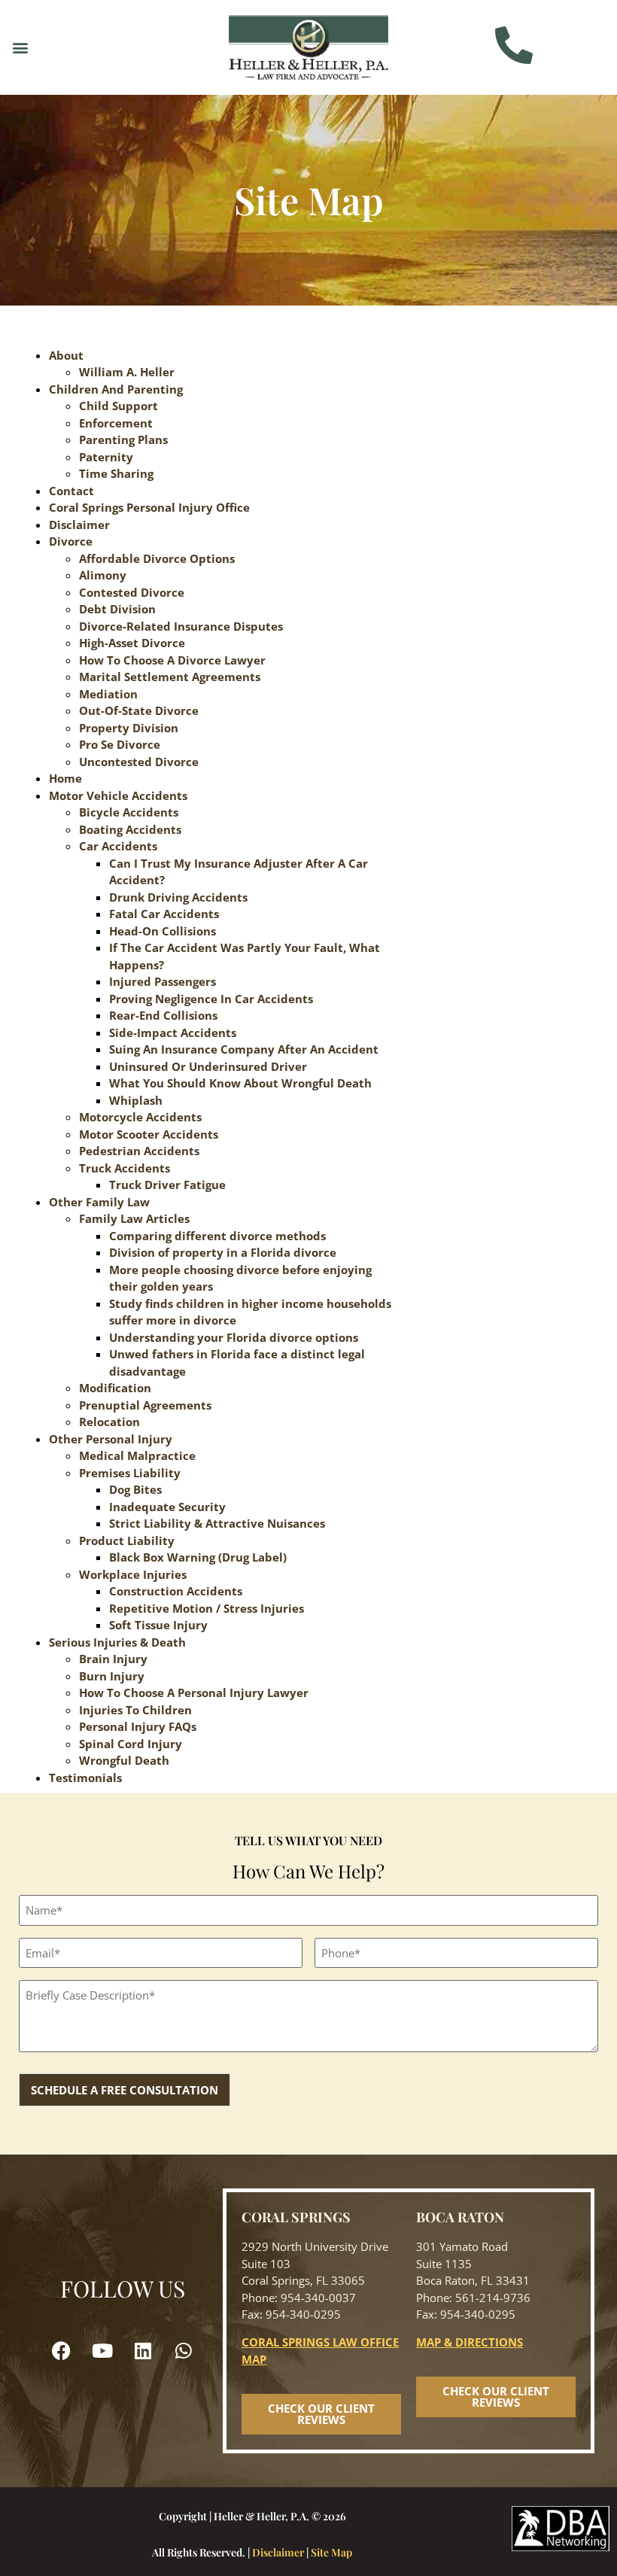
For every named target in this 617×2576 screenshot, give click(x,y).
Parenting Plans (123, 439)
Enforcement (116, 423)
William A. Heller (127, 372)
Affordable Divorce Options (157, 558)
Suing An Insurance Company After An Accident (244, 1049)
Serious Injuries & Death (117, 1642)
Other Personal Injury (111, 1439)
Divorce (71, 541)
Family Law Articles (134, 1218)
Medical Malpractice (137, 1455)
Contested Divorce (132, 592)
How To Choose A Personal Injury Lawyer (194, 1692)
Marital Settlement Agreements (170, 677)
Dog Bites (135, 1489)
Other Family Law (99, 1202)
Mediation (108, 694)
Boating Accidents (130, 829)
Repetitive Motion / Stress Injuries (207, 1608)
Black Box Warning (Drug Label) (198, 1557)
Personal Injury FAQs (138, 1726)
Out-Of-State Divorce (139, 710)
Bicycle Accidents (129, 812)
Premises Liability (130, 1473)
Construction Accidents (176, 1591)
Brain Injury (113, 1659)
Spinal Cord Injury (131, 1744)
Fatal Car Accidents (164, 914)
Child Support (119, 406)
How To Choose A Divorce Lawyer (172, 660)
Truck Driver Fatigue (167, 1185)
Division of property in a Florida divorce (223, 1252)
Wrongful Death (124, 1760)
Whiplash (136, 1100)
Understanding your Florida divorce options (234, 1337)
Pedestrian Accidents (139, 1151)
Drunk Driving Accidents (178, 897)
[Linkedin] (143, 2351)
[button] (20, 47)
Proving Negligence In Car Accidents (211, 999)
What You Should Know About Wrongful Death (240, 1083)
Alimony (103, 575)
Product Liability (127, 1540)
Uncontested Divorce (139, 762)
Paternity (106, 457)
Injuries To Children (135, 1710)
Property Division (129, 728)
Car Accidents (118, 846)
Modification (115, 1388)
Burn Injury (112, 1676)
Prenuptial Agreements (145, 1405)
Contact (71, 491)
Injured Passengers (163, 981)
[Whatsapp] (184, 2351)
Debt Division (117, 609)
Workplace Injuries (133, 1574)
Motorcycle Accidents (140, 1117)
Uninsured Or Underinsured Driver (208, 1066)
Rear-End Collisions (163, 1015)
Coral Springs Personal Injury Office (149, 507)
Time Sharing (116, 473)
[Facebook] (62, 2351)
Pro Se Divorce (120, 744)
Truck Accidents (125, 1168)
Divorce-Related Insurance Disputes (181, 626)
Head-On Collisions (163, 931)
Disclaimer (79, 525)
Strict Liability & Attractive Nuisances (217, 1523)
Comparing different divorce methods (217, 1236)
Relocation (109, 1422)
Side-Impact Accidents (173, 1033)
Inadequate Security (167, 1507)
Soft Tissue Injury (158, 1625)
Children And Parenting (116, 389)
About (66, 355)
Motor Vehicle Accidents (118, 795)
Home (65, 778)
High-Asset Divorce (132, 643)
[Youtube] (102, 2351)
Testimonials (85, 1778)
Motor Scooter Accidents (149, 1134)
